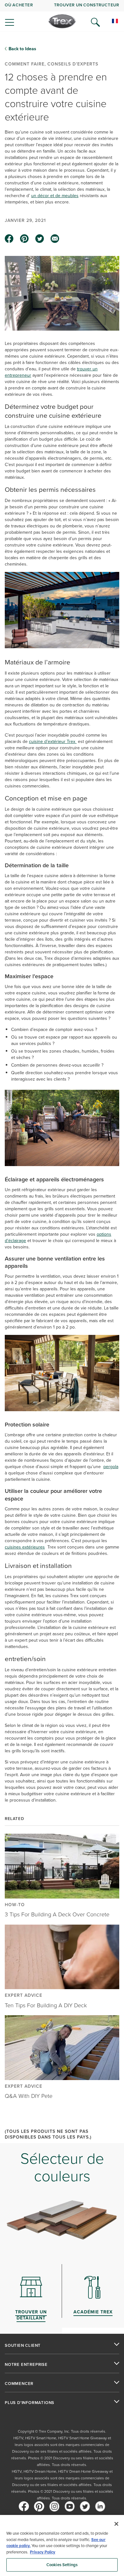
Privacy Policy (43, 2552)
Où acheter (19, 5)
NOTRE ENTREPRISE (26, 2365)
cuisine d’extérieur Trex (53, 741)
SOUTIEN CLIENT (23, 2346)
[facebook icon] (9, 239)
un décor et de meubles (55, 196)
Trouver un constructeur (87, 5)
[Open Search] (95, 22)
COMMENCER (19, 2384)
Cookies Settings (62, 2565)
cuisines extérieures (25, 1547)
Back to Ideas (22, 49)
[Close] (116, 2524)
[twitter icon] (40, 239)
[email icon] (55, 239)
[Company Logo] (62, 21)
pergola (111, 1467)
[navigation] (62, 16)
